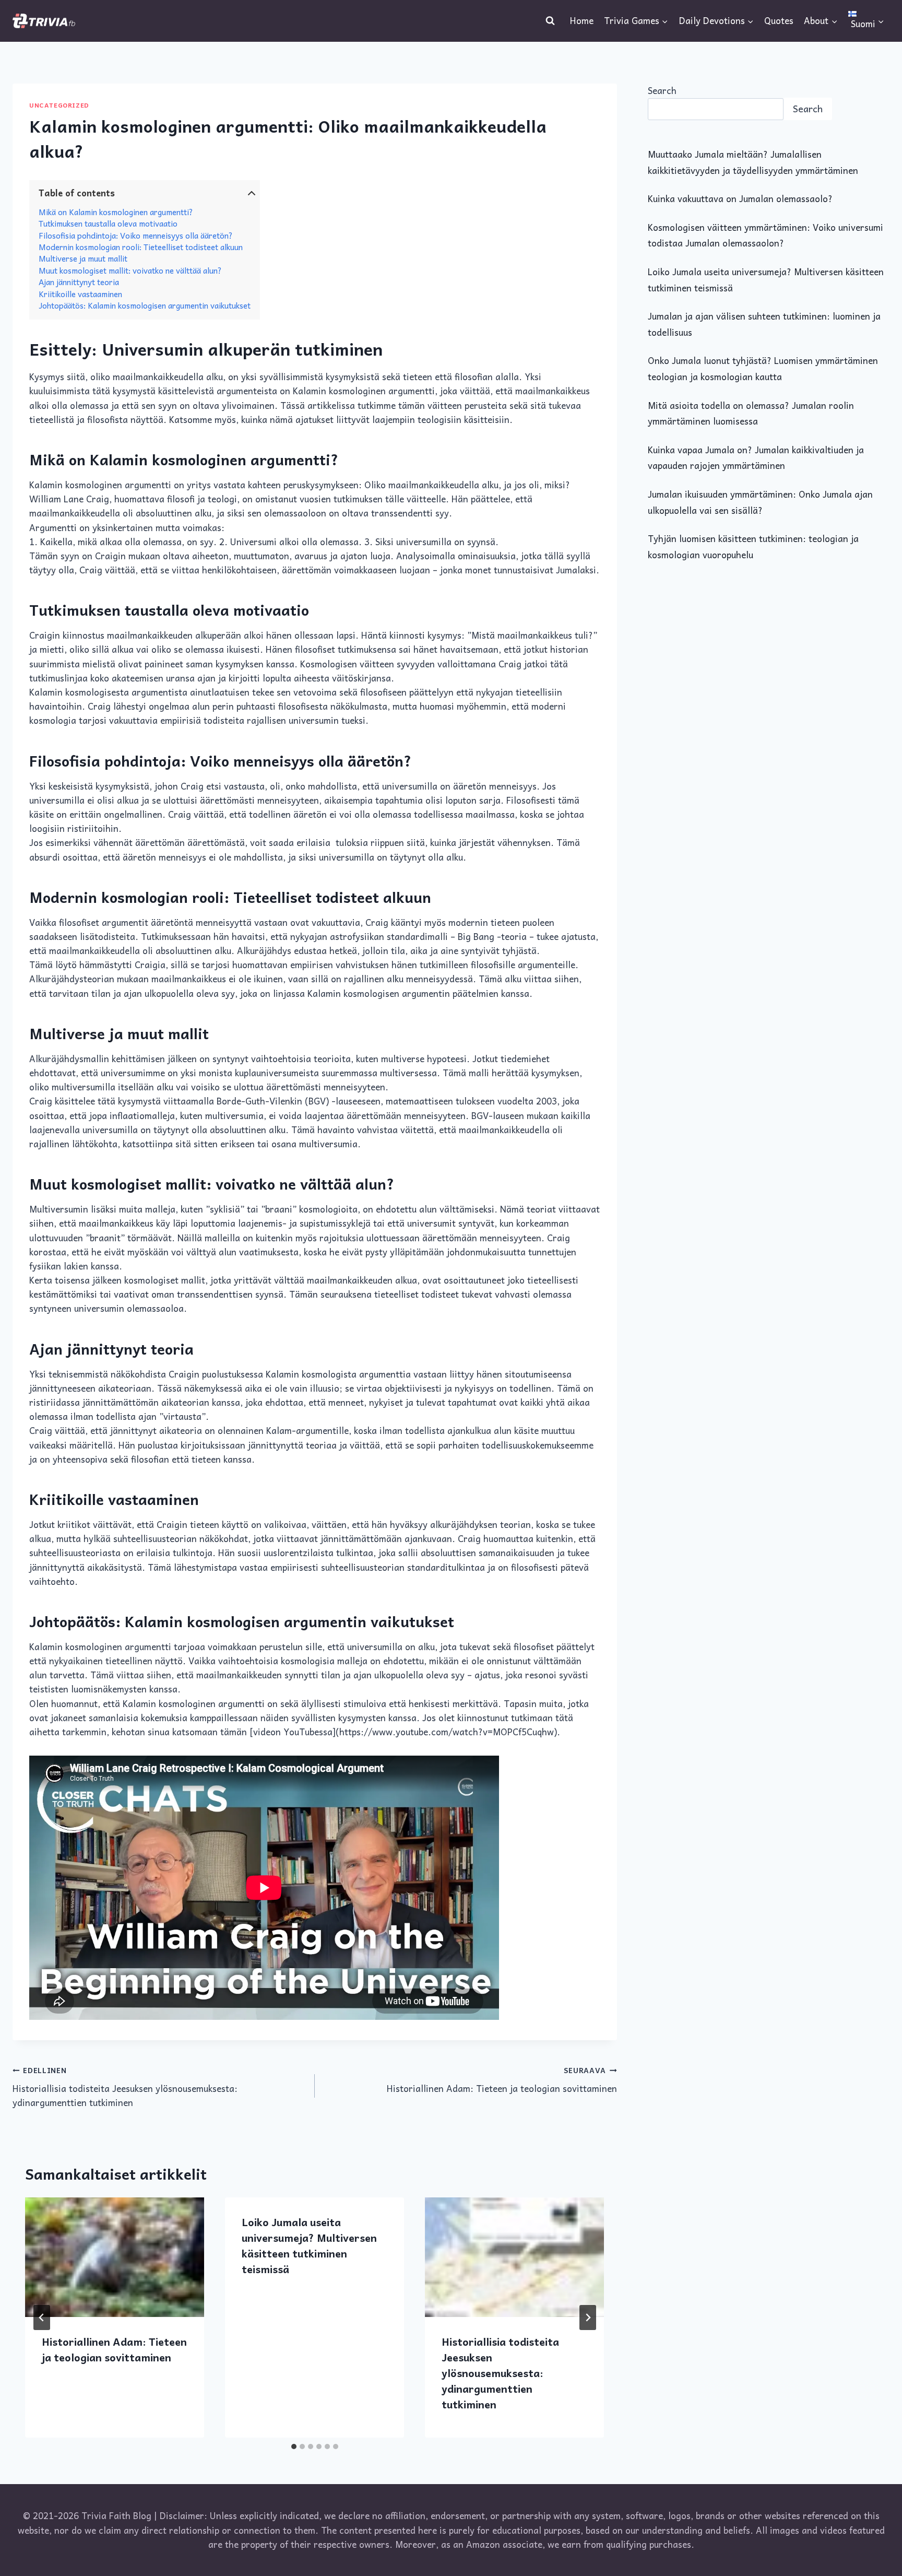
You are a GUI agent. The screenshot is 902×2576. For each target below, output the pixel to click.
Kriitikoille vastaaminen (80, 294)
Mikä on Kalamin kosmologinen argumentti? (116, 212)
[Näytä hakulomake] (550, 21)
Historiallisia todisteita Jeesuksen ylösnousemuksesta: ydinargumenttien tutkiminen (125, 2087)
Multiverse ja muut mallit (83, 258)
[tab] (294, 2446)
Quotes (779, 20)
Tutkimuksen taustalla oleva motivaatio (108, 224)
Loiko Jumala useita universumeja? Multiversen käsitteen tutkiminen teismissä (309, 2245)
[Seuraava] (588, 2318)
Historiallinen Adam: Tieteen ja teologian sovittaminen (502, 2080)
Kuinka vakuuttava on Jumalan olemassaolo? (740, 198)
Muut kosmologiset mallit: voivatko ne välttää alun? (130, 270)
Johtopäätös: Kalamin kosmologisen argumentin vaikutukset (145, 305)
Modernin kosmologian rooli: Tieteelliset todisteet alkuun (141, 247)
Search (662, 90)
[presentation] (115, 2257)
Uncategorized (59, 105)
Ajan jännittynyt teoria (79, 282)
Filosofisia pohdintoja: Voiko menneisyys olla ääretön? (136, 236)
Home (582, 20)
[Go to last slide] (42, 2318)
